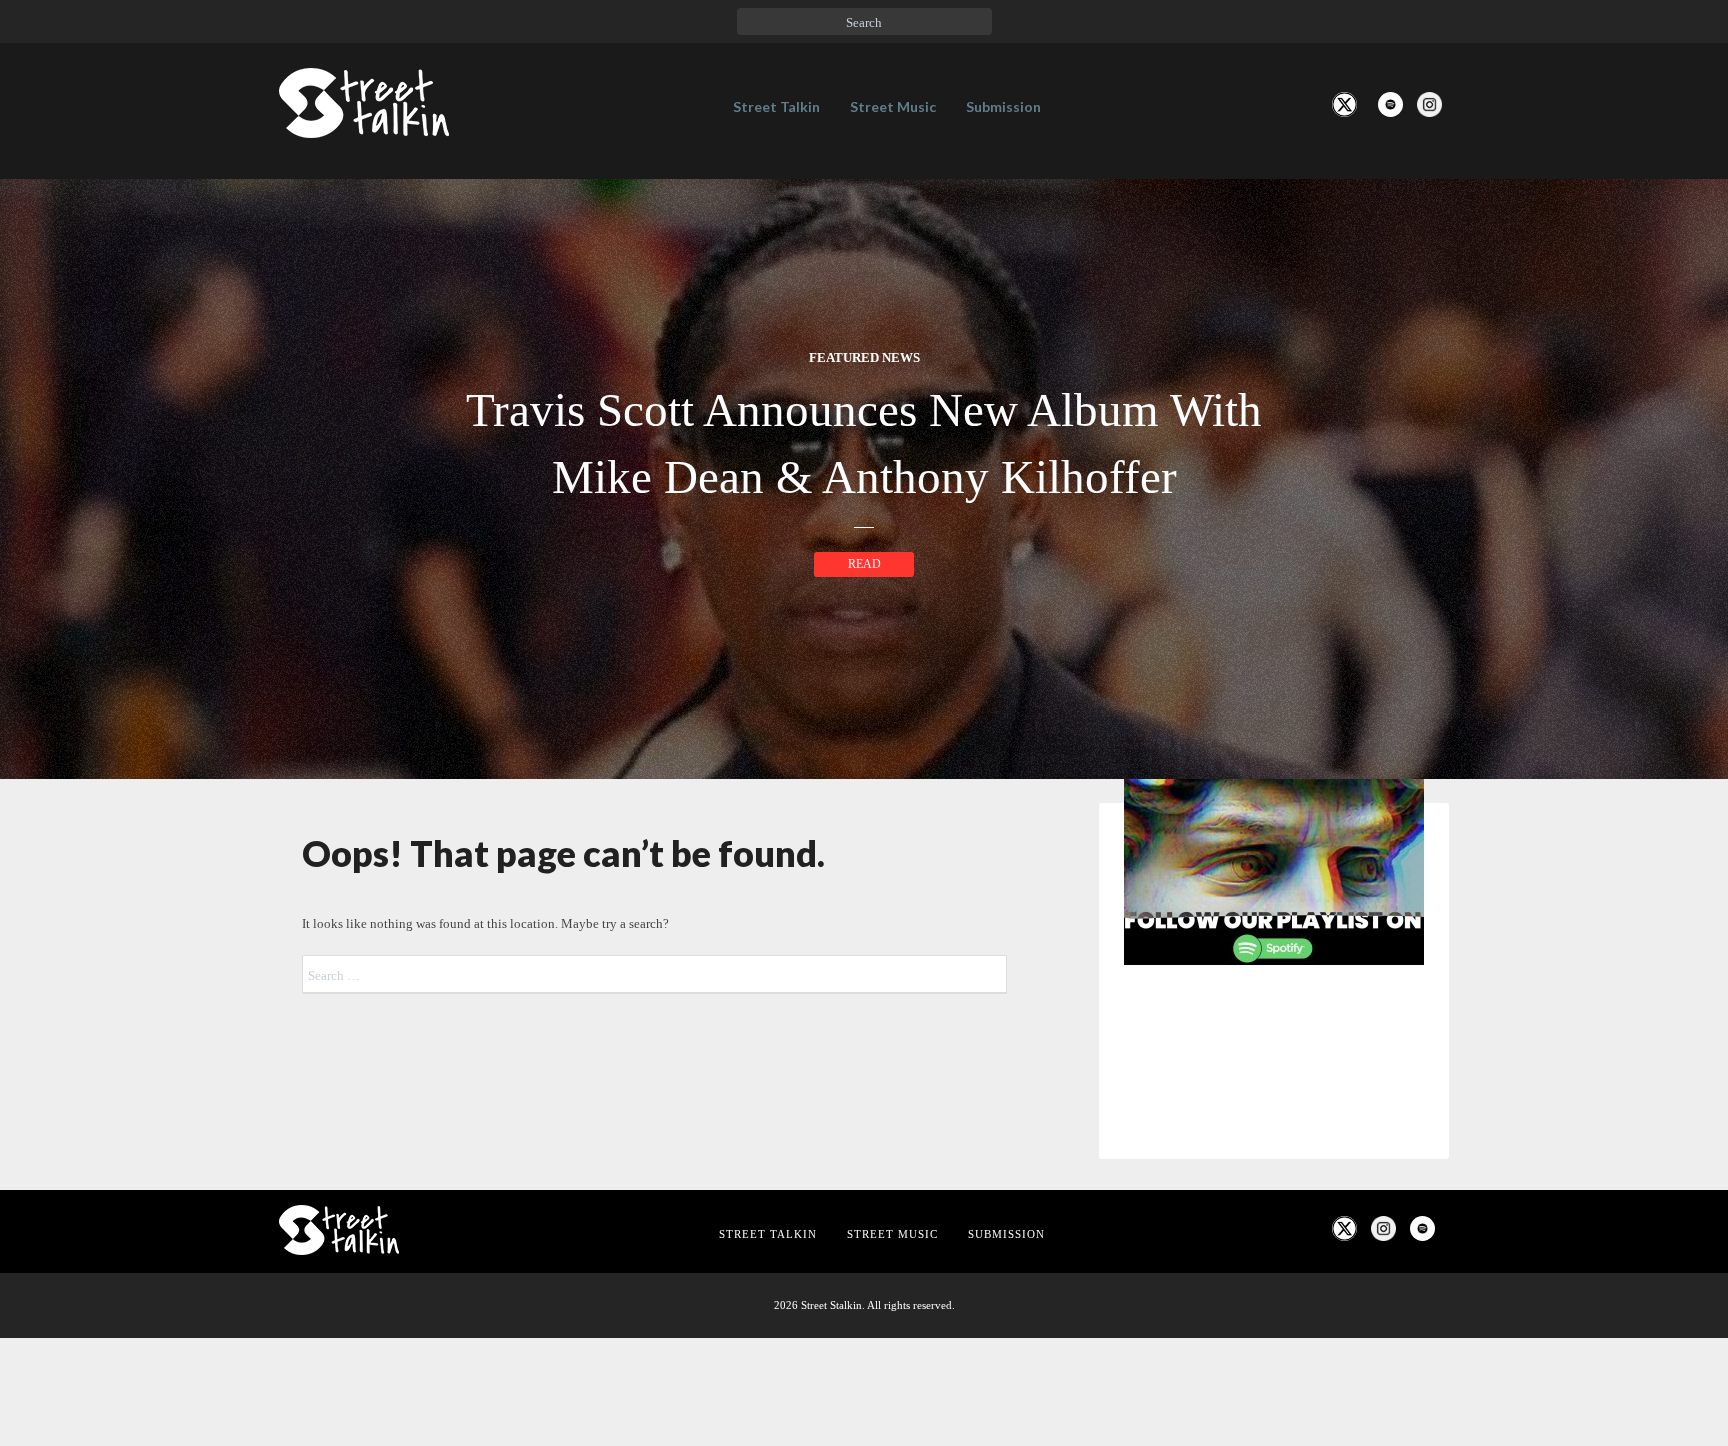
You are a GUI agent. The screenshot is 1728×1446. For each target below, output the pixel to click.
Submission (1003, 106)
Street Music (893, 106)
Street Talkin (776, 106)
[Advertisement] (1274, 1314)
